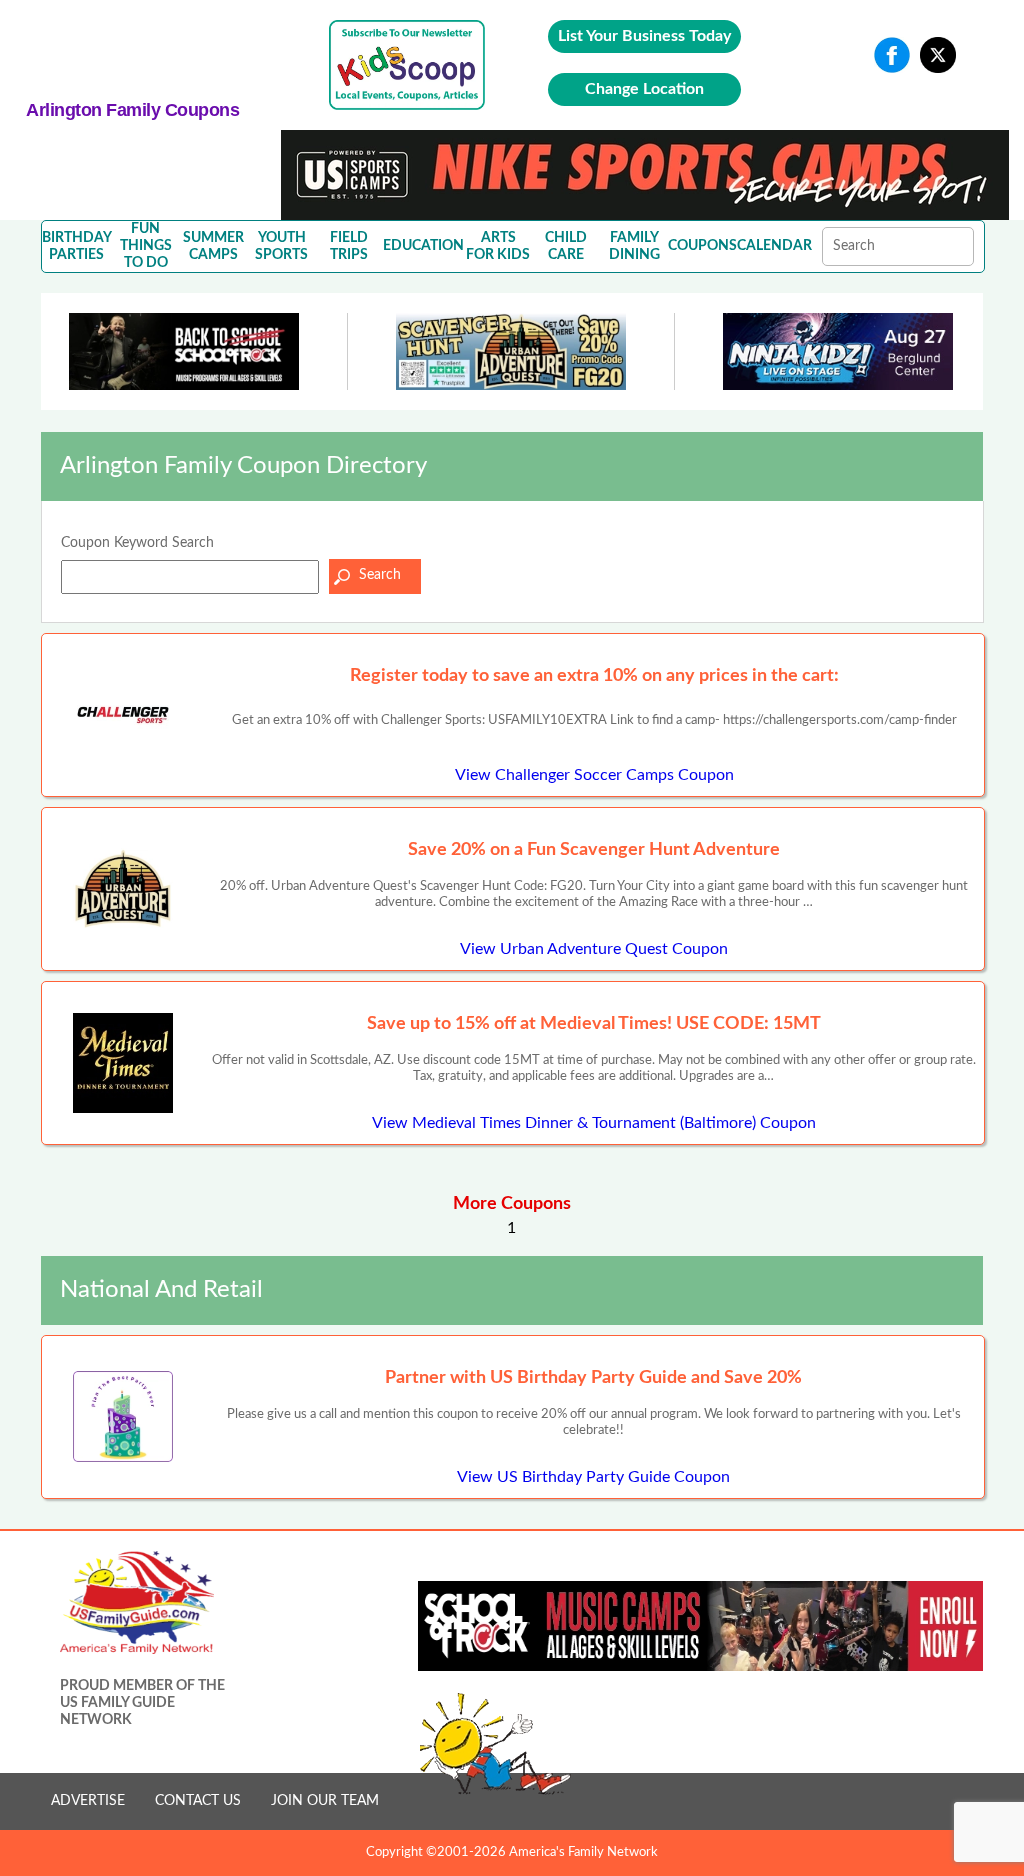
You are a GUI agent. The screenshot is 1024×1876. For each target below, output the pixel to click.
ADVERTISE (88, 1801)
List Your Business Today (644, 36)
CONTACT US (198, 1801)
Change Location (644, 89)
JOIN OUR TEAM (325, 1801)
